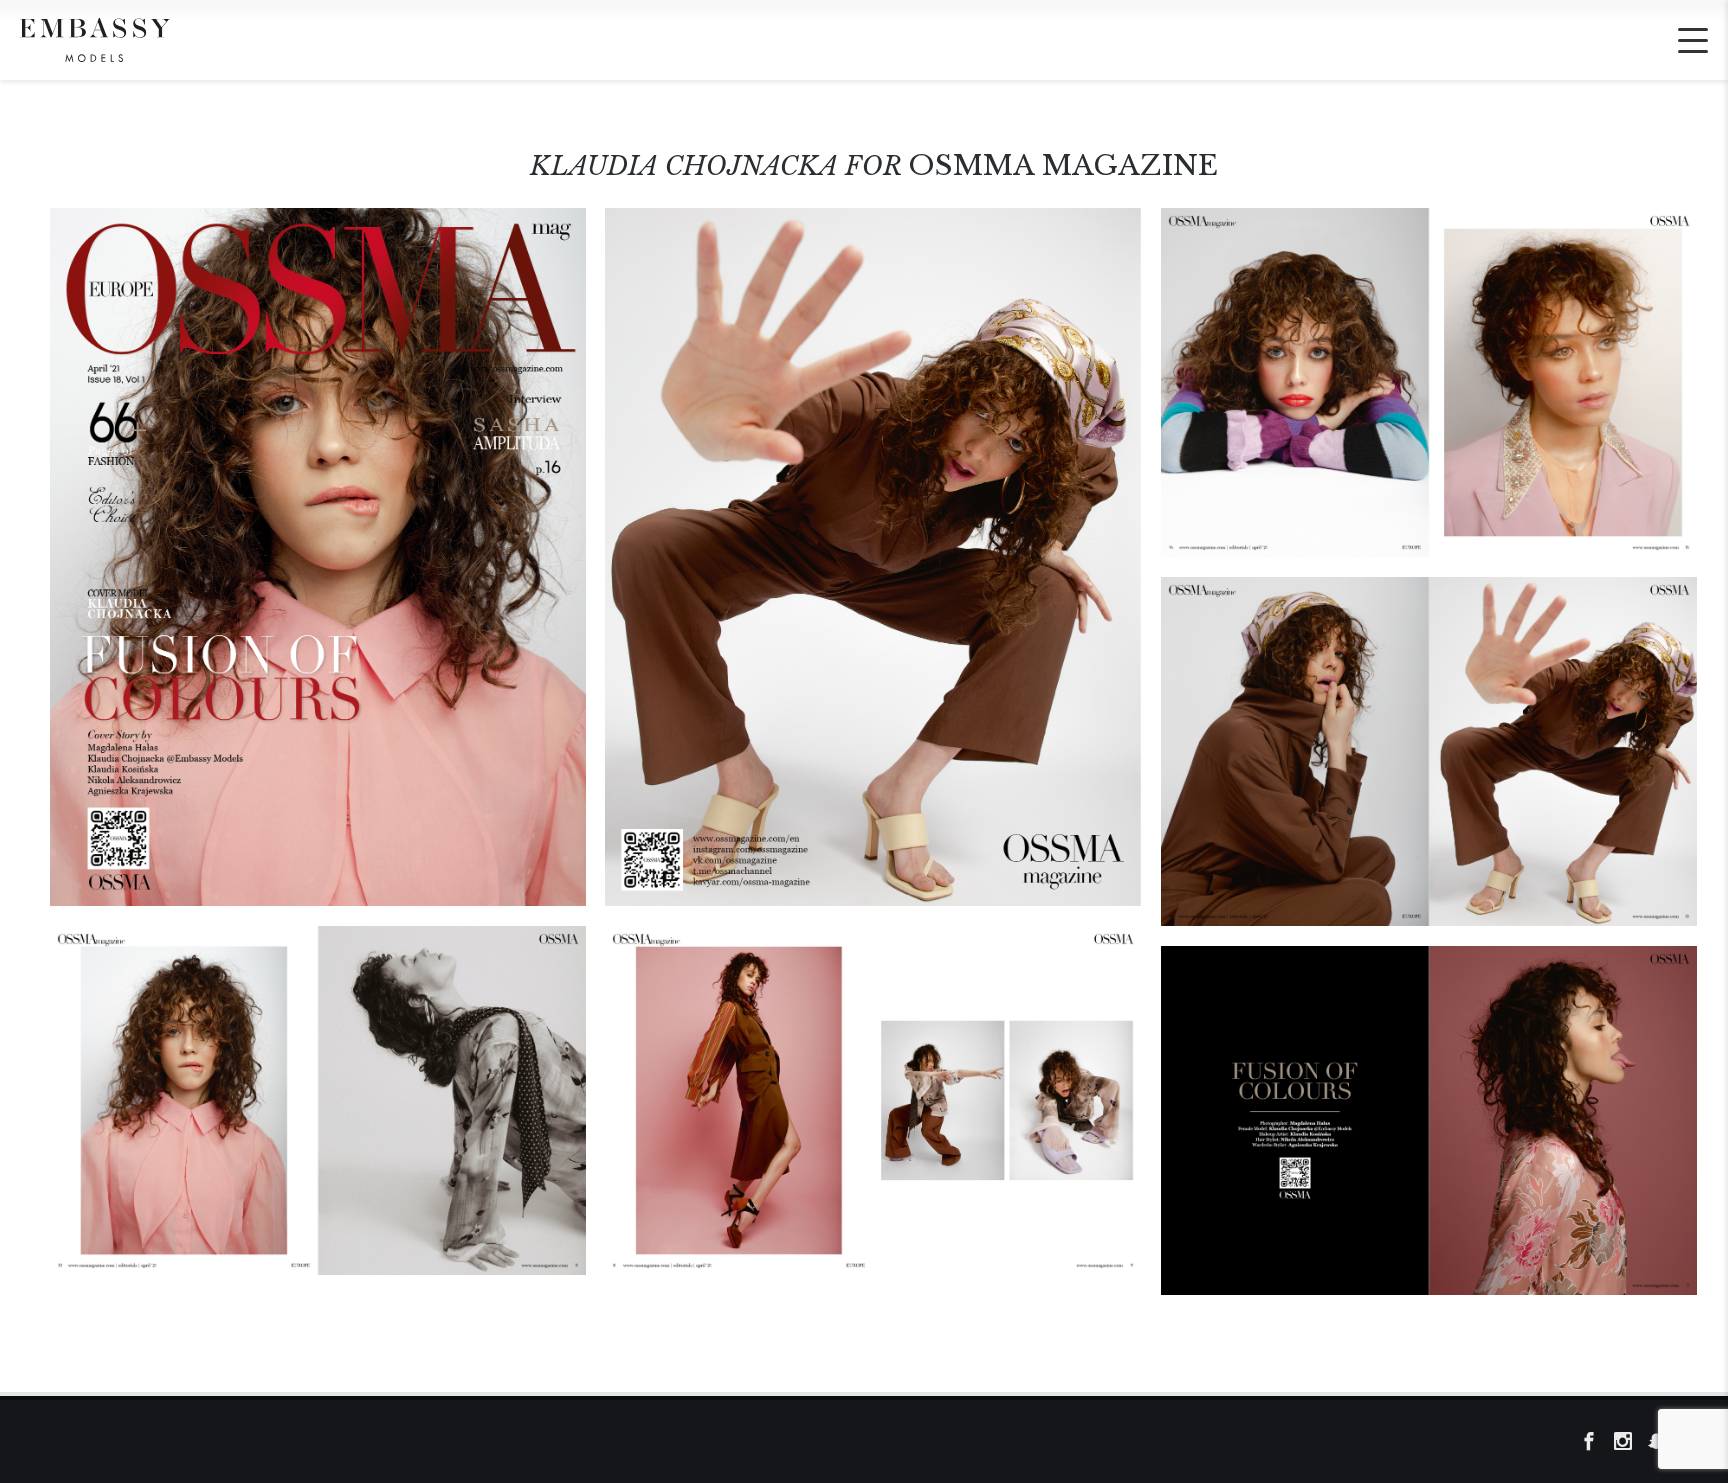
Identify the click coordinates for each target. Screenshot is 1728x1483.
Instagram (1629, 1442)
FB (1595, 1442)
